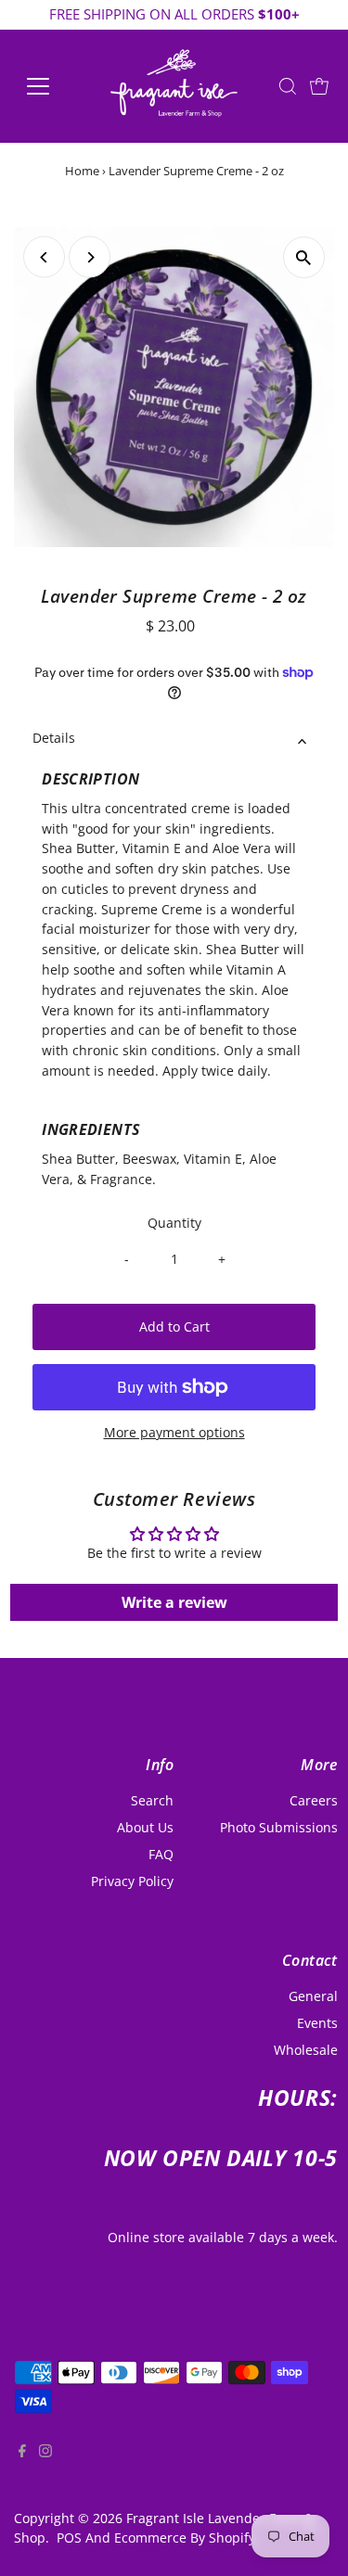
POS (69, 2538)
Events (317, 2023)
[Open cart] (319, 86)
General (313, 1996)
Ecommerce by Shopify (185, 2538)
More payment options (174, 1432)
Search (152, 1800)
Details (54, 738)
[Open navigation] (52, 86)
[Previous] (44, 257)
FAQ (161, 1854)
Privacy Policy (132, 1881)
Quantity (174, 1223)
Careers (314, 1800)
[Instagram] (45, 2467)
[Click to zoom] (304, 257)
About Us (145, 1827)
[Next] (90, 257)
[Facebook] (22, 2467)
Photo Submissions (279, 1827)
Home (82, 171)
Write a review (174, 1602)
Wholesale (306, 2050)
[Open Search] (288, 86)
